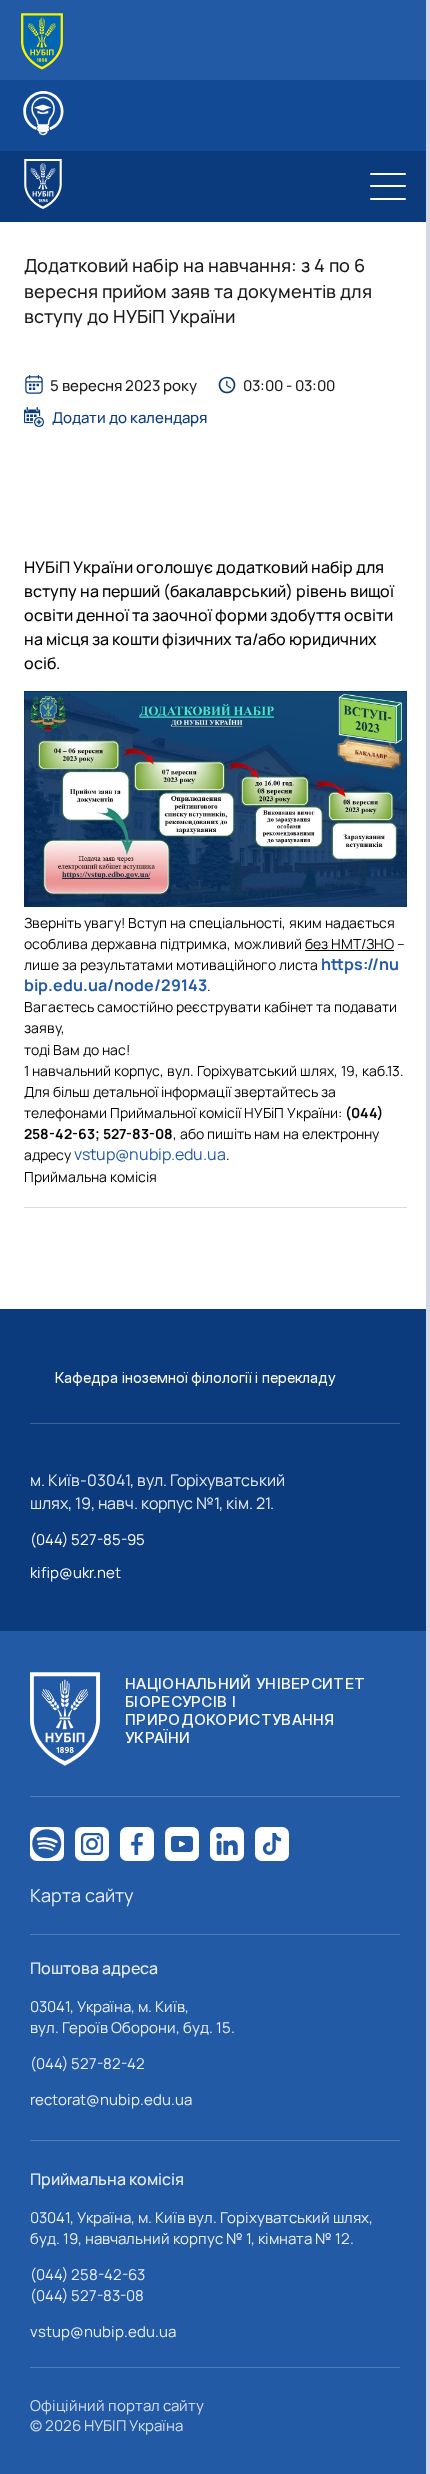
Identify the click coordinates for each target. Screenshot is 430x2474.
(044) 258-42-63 (87, 2274)
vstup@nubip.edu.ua (150, 1154)
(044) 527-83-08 (87, 2295)
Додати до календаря (129, 417)
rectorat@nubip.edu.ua (111, 2099)
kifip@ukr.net (75, 1572)
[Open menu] (388, 186)
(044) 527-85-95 (87, 1539)
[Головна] (42, 41)
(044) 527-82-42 (87, 2063)
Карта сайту (82, 1895)
